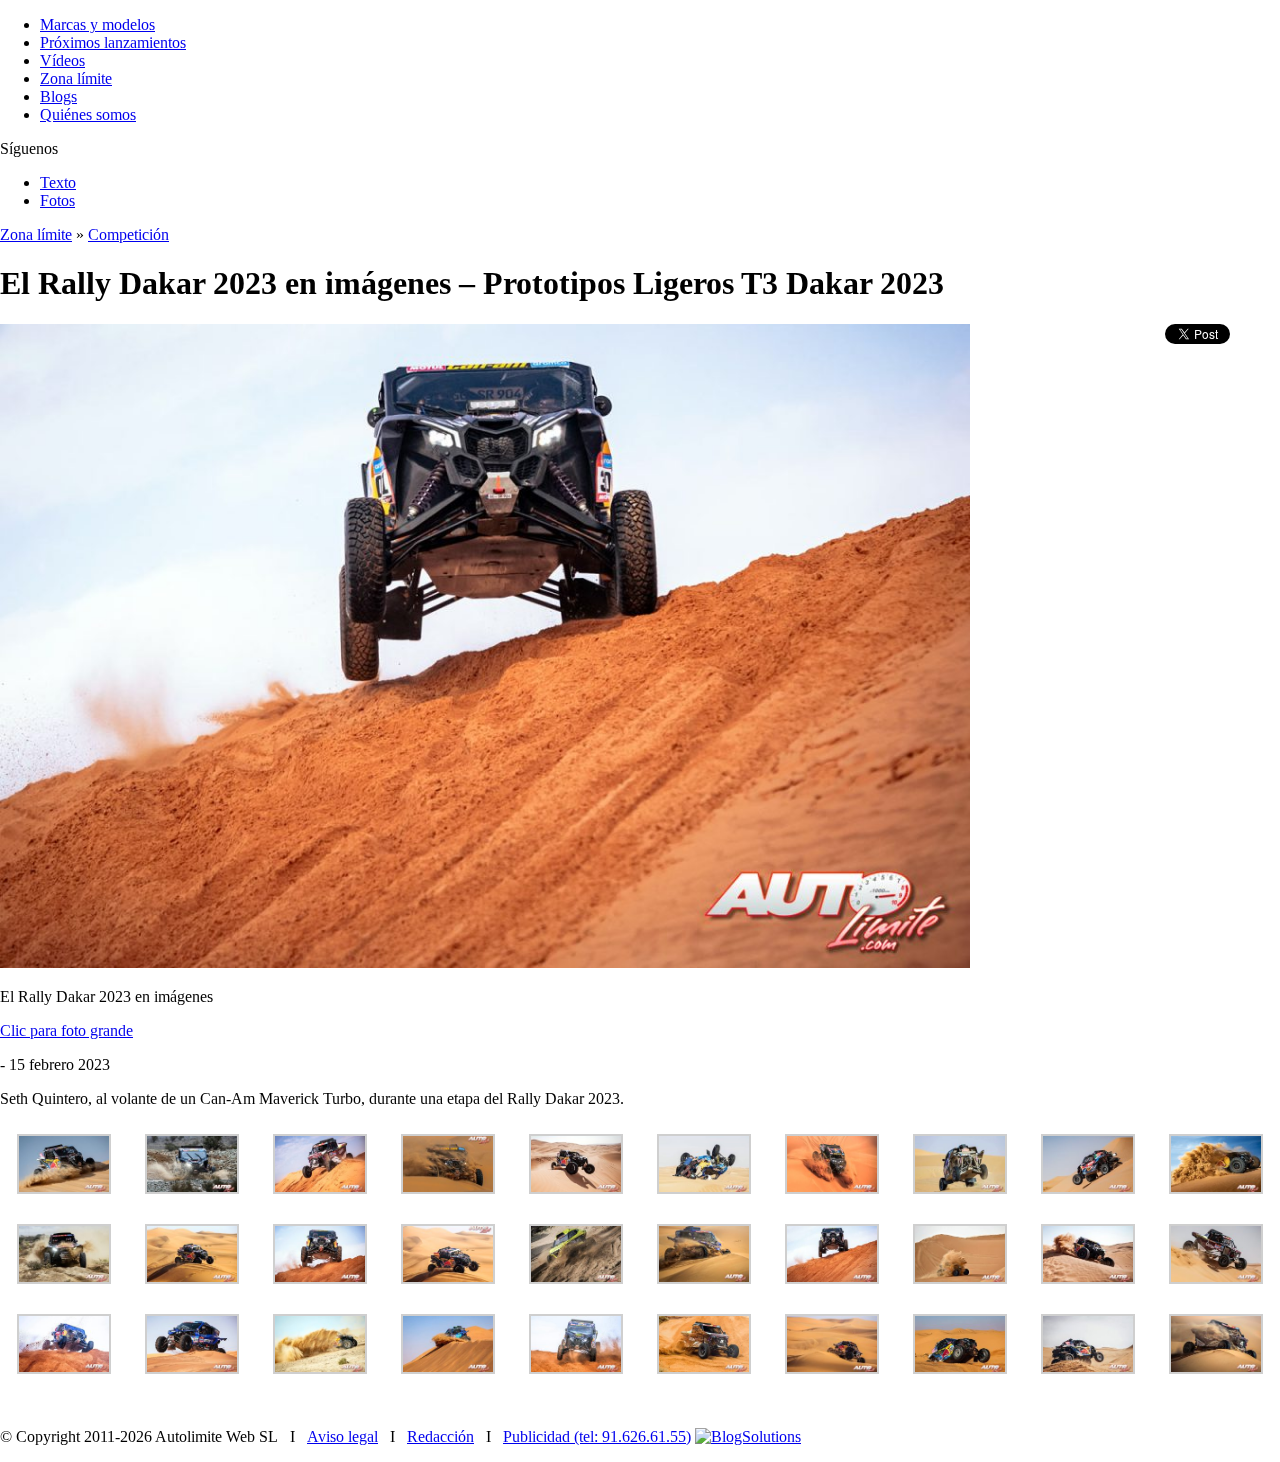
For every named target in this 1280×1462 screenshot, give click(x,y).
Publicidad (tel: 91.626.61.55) (597, 1436)
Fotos (57, 200)
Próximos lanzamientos (113, 42)
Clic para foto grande (66, 1030)
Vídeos (62, 60)
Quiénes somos (88, 114)
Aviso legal (342, 1436)
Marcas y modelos (97, 24)
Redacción (440, 1436)
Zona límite (76, 78)
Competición (128, 234)
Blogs (58, 96)
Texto (58, 182)
